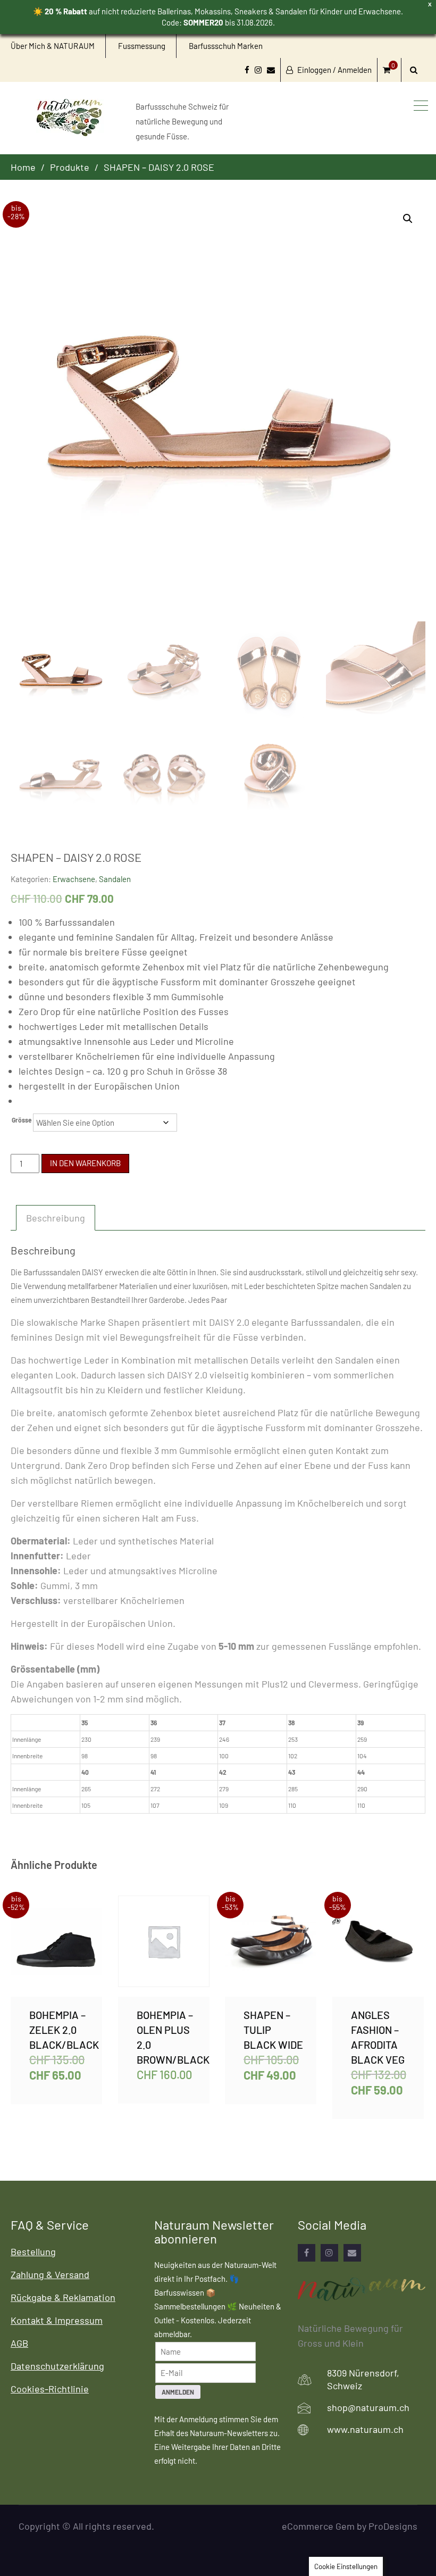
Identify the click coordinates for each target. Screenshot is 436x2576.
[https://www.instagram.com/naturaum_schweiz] (329, 2253)
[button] (408, 219)
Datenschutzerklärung (57, 2366)
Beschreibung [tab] (56, 1218)
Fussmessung (142, 46)
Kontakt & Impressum (57, 2320)
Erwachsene (74, 879)
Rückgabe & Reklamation (63, 2297)
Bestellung (33, 2251)
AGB (19, 2343)
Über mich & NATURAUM (53, 46)
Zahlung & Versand (50, 2274)
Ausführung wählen (56, 1946)
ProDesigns (393, 2526)
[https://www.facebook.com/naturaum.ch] (307, 2253)
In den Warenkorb (85, 1163)
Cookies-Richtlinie (50, 2389)
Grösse (22, 1120)
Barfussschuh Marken (226, 46)
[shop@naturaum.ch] (352, 2253)
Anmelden (178, 2392)
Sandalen (115, 879)
